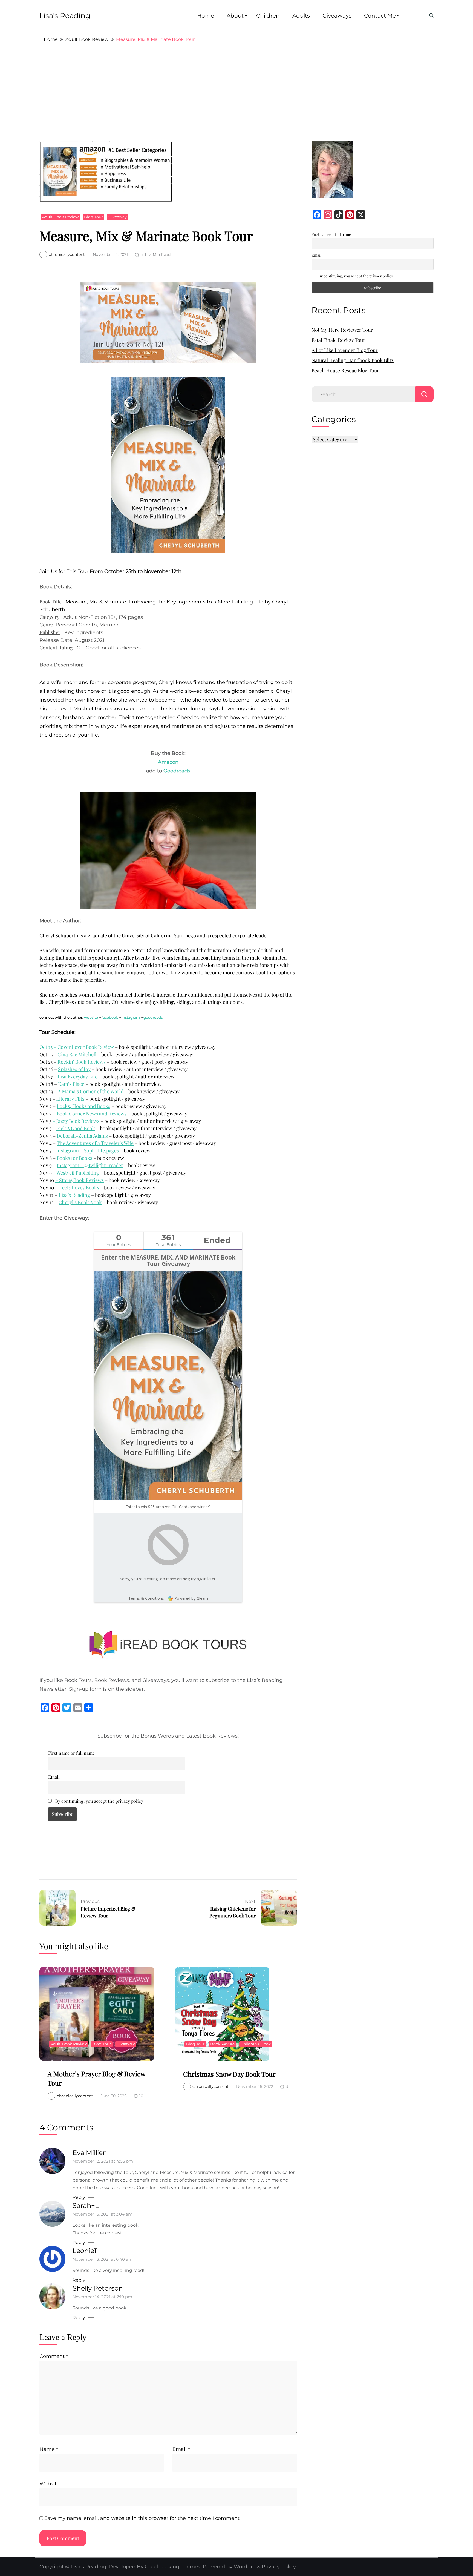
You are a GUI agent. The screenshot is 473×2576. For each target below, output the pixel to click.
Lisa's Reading (65, 16)
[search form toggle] (431, 16)
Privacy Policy (279, 2567)
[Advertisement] (236, 92)
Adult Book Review (60, 217)
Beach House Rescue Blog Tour (345, 370)
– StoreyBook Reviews (80, 1180)
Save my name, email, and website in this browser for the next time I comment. (142, 2518)
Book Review (223, 2044)
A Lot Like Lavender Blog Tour (345, 350)
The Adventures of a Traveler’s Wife (95, 1143)
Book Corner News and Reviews (92, 1114)
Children (268, 16)
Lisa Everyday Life (77, 1077)
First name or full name (71, 1753)
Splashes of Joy (74, 1069)
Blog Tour (93, 217)
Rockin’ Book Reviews (82, 1062)
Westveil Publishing (78, 1173)
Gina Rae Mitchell (77, 1054)
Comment (54, 2356)
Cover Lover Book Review (86, 1047)
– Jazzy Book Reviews (76, 1121)
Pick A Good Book (76, 1128)
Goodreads (177, 771)
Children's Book (256, 2044)
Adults (301, 16)
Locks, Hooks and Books (83, 1106)
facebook (110, 1017)
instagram (131, 1017)
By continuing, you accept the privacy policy (99, 1801)
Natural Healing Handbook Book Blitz (353, 360)
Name (49, 2449)
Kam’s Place (71, 1084)
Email (54, 1777)
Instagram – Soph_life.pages (87, 1150)
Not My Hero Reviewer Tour (342, 330)
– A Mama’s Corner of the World (89, 1091)
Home (206, 16)
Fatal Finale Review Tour (338, 340)
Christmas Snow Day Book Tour (229, 2074)
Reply (79, 2197)
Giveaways (337, 16)
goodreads (153, 1017)
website (91, 1017)
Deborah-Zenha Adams (82, 1136)
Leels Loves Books (79, 1187)
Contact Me (380, 16)
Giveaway (118, 217)
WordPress (247, 2567)
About (235, 16)
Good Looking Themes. (173, 2567)
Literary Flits (70, 1099)
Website (50, 2484)
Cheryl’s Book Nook (80, 1202)
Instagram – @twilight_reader (90, 1165)
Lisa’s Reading (74, 1195)
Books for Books (74, 1158)
